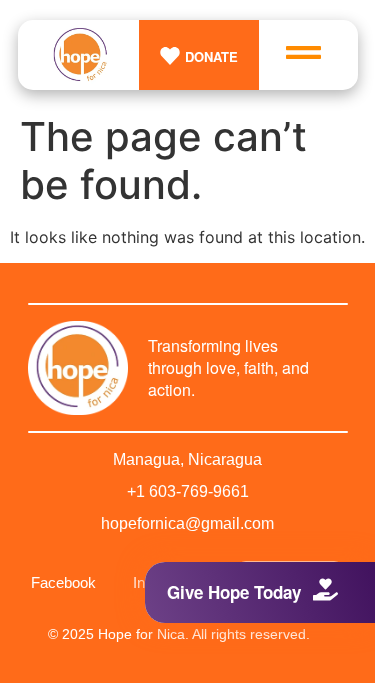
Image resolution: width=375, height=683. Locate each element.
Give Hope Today (234, 592)
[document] (187, 341)
